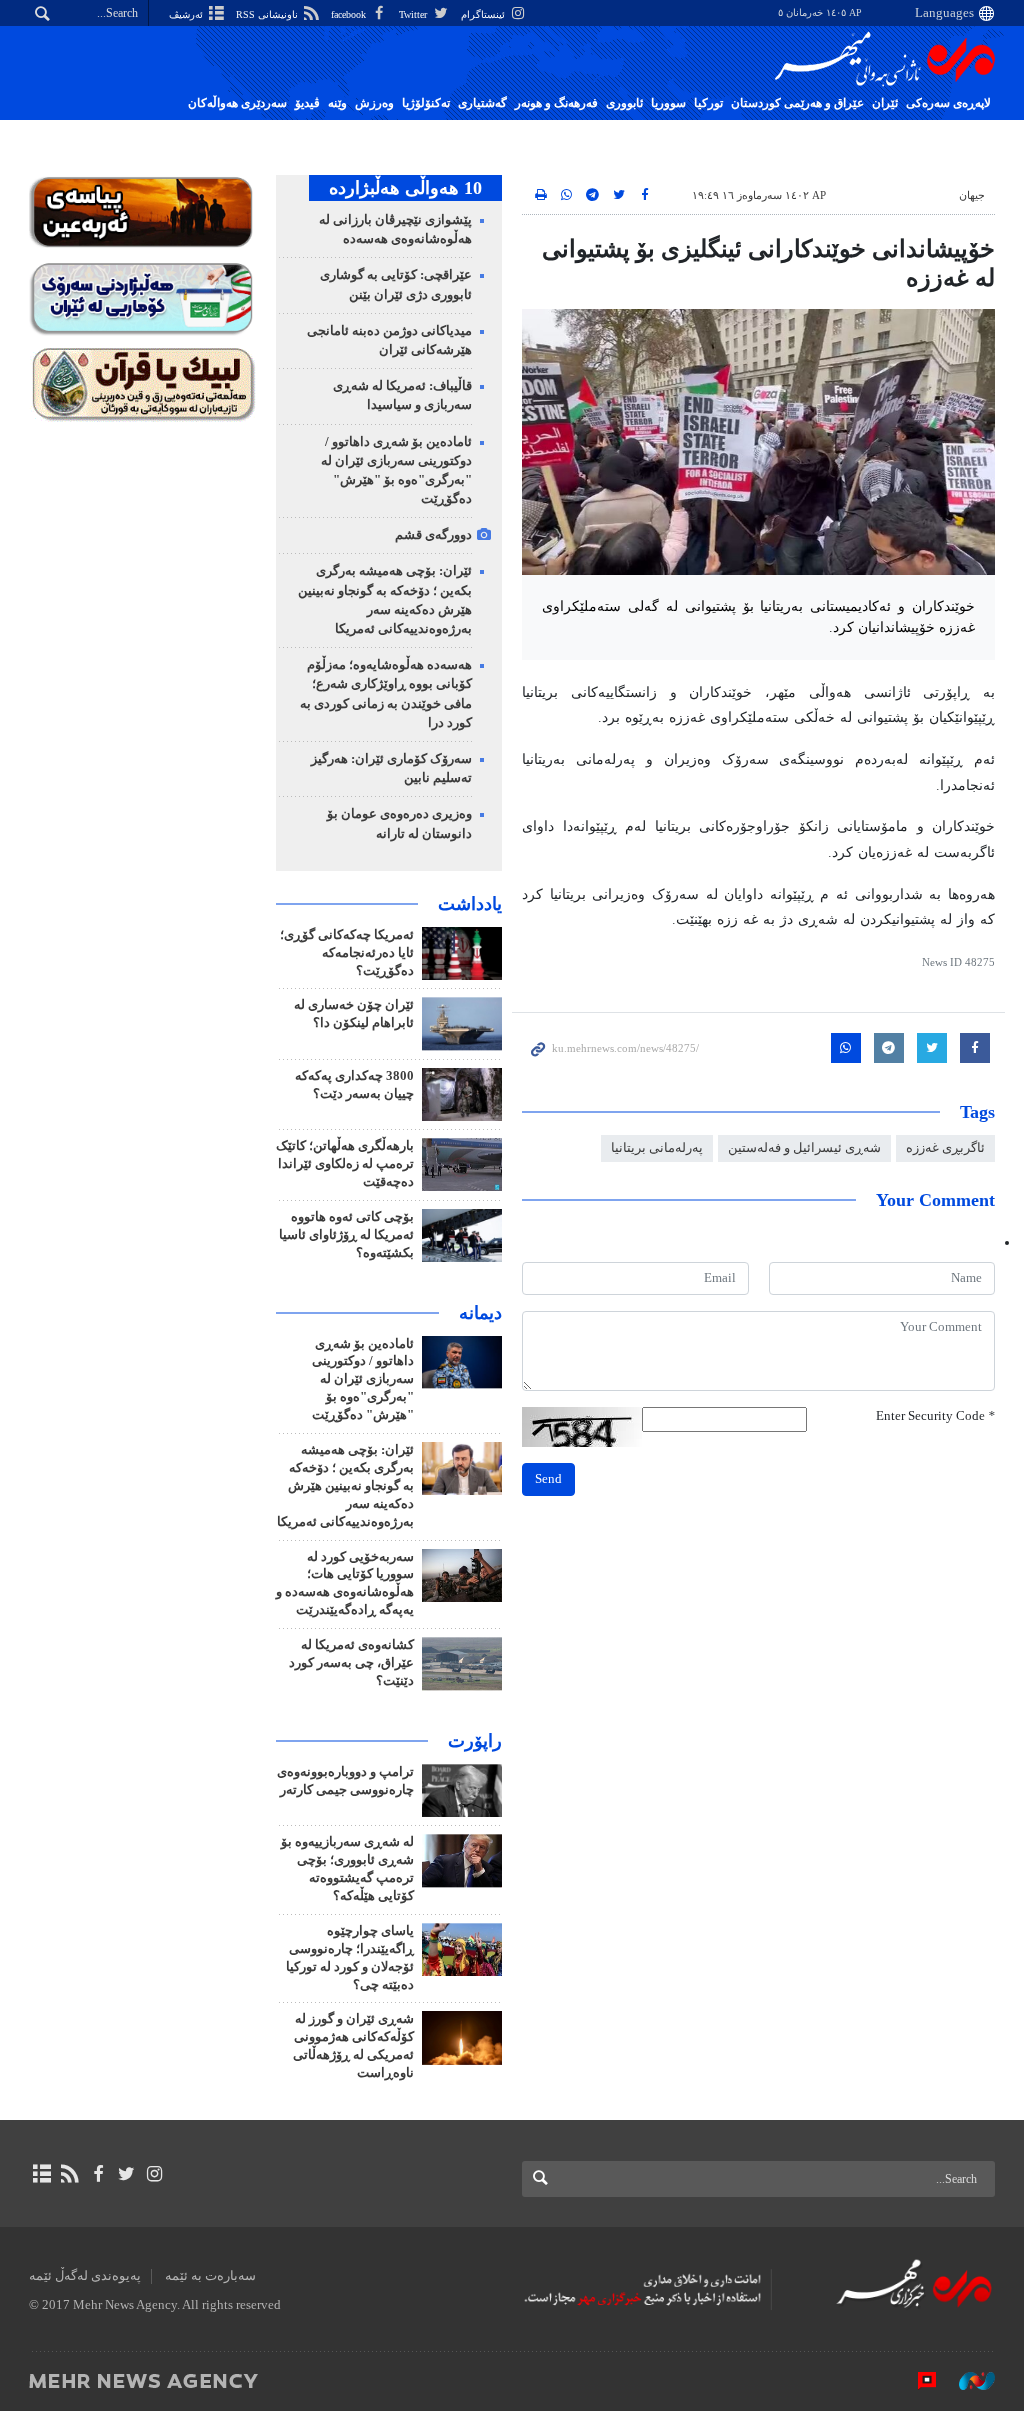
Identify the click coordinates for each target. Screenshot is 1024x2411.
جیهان (972, 195)
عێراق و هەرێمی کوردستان (797, 103)
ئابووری (624, 103)
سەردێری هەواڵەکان (237, 103)
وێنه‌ (337, 103)
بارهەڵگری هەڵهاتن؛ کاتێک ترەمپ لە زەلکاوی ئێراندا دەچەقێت (345, 1164)
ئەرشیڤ (187, 14)
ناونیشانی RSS (268, 14)
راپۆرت (475, 1741)
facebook (350, 14)
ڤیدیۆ (307, 103)
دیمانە (480, 1313)
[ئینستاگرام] (154, 2174)
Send (548, 1479)
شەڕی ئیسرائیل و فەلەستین (804, 1148)
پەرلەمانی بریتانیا (657, 1148)
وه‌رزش (374, 103)
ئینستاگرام (484, 14)
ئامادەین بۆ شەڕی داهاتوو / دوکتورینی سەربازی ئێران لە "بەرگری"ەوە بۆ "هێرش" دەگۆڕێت (363, 1380)
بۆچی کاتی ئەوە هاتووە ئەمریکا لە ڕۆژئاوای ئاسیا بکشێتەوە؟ (346, 1235)
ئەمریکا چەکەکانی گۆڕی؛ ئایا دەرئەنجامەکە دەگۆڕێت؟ (347, 953)
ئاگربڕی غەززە (945, 1148)
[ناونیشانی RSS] (69, 2174)
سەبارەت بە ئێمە (210, 2276)
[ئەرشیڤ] (41, 2174)
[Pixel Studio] (917, 2380)
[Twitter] (126, 2174)
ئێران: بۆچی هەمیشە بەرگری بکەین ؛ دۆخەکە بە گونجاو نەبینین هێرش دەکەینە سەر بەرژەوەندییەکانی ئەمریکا (345, 1486)
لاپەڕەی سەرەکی (948, 103)
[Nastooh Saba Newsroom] (967, 2380)
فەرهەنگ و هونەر (556, 103)
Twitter (414, 14)
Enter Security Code (935, 1416)
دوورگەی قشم (433, 535)
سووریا (668, 103)
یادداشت (470, 904)
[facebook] (97, 2174)
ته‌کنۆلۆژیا (426, 103)
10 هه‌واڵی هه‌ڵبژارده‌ (405, 188)
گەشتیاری (482, 103)
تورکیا (708, 103)
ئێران (885, 103)
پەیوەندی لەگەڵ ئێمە (85, 2276)
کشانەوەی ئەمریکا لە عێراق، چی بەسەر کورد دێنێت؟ (351, 1663)
